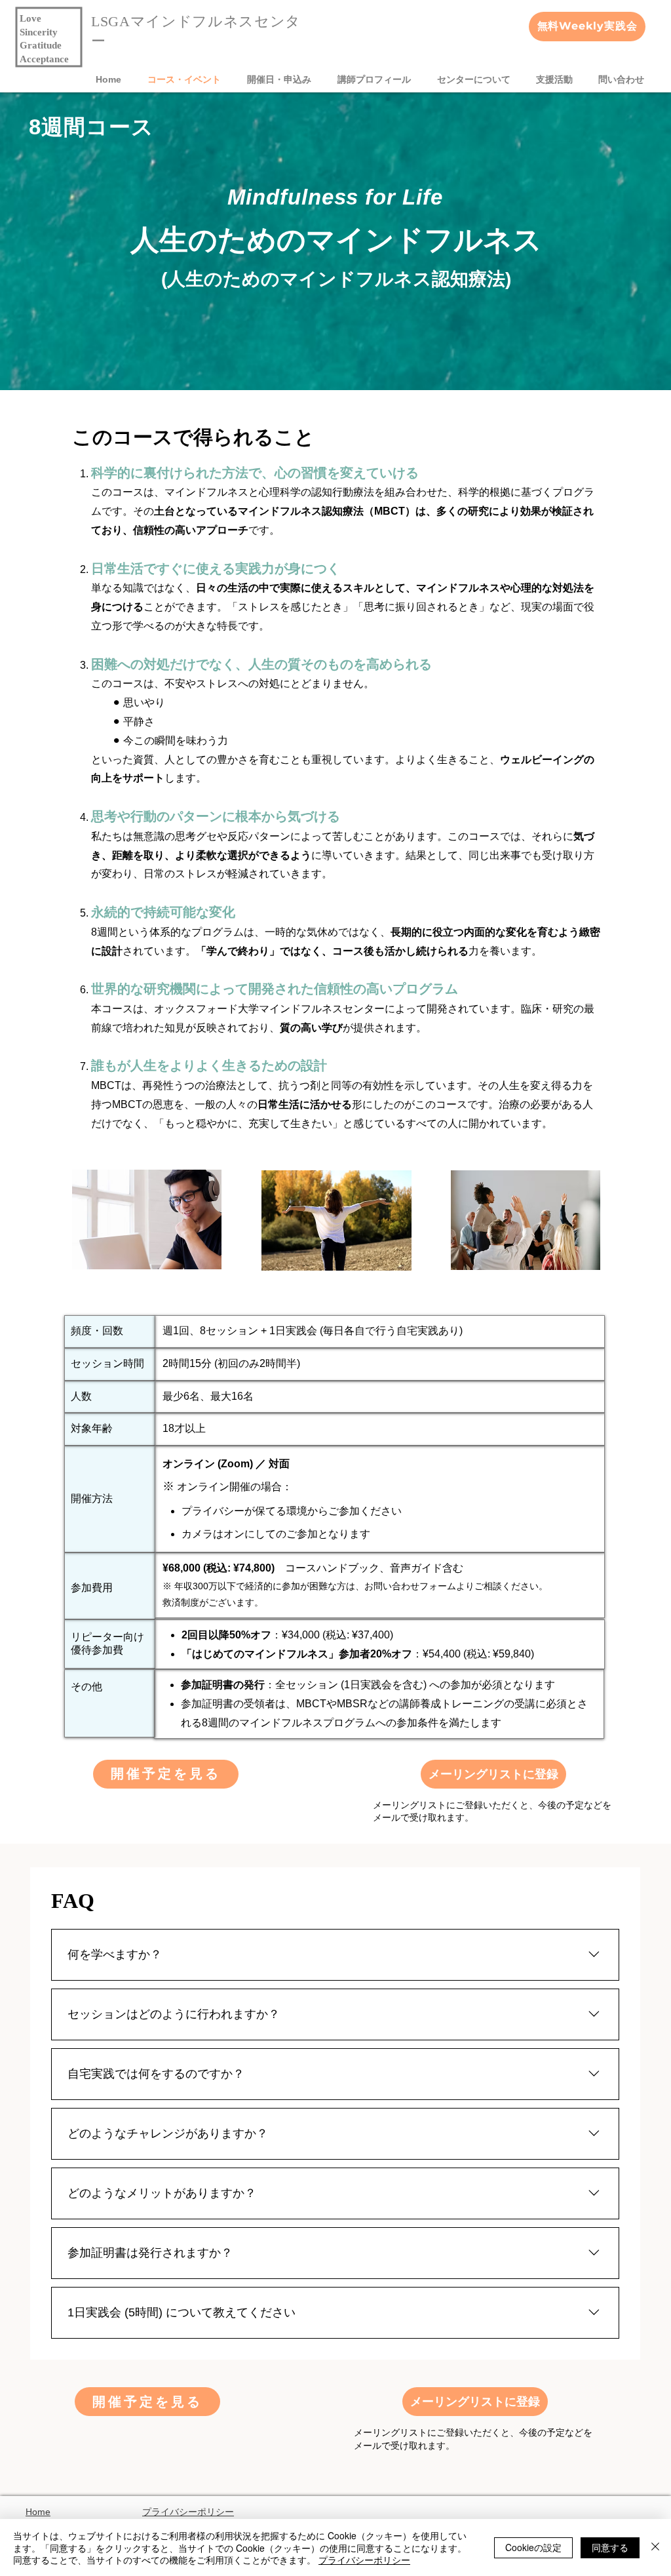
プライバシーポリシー (188, 2512)
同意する (610, 2547)
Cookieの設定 (533, 2547)
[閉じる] (655, 2547)
